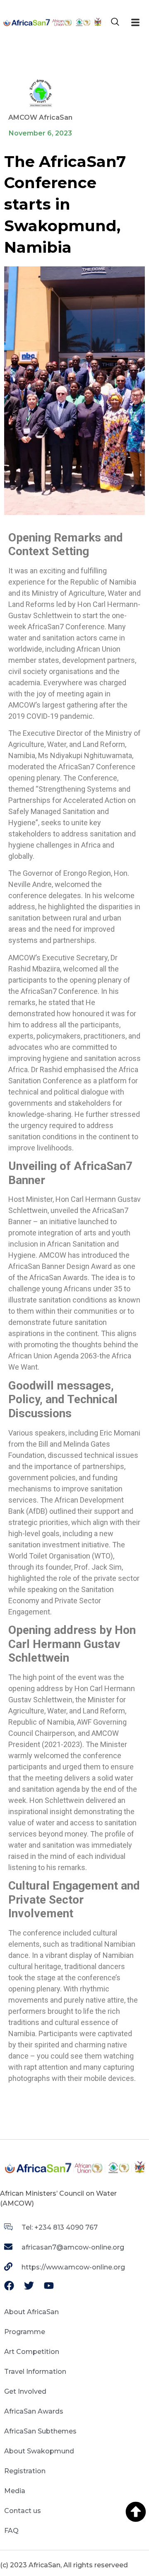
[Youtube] (49, 2286)
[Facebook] (9, 2286)
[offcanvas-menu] (135, 23)
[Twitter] (29, 2286)
